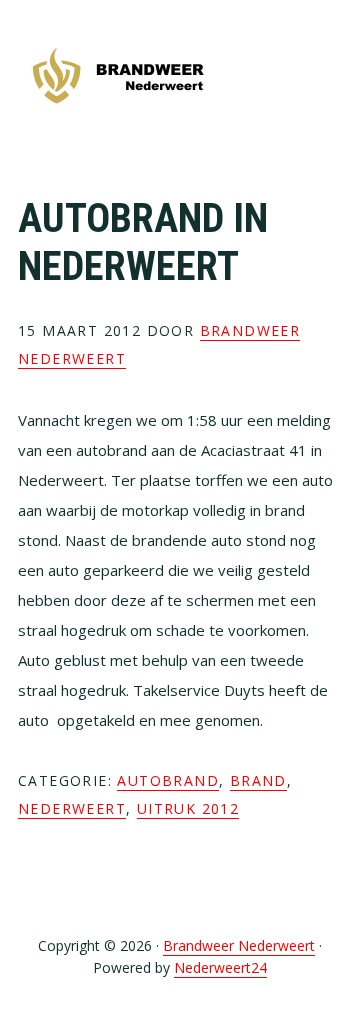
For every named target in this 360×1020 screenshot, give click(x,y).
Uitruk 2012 (188, 808)
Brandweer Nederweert (118, 77)
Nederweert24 (220, 967)
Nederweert (72, 808)
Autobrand (168, 780)
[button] (329, 77)
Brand (258, 780)
